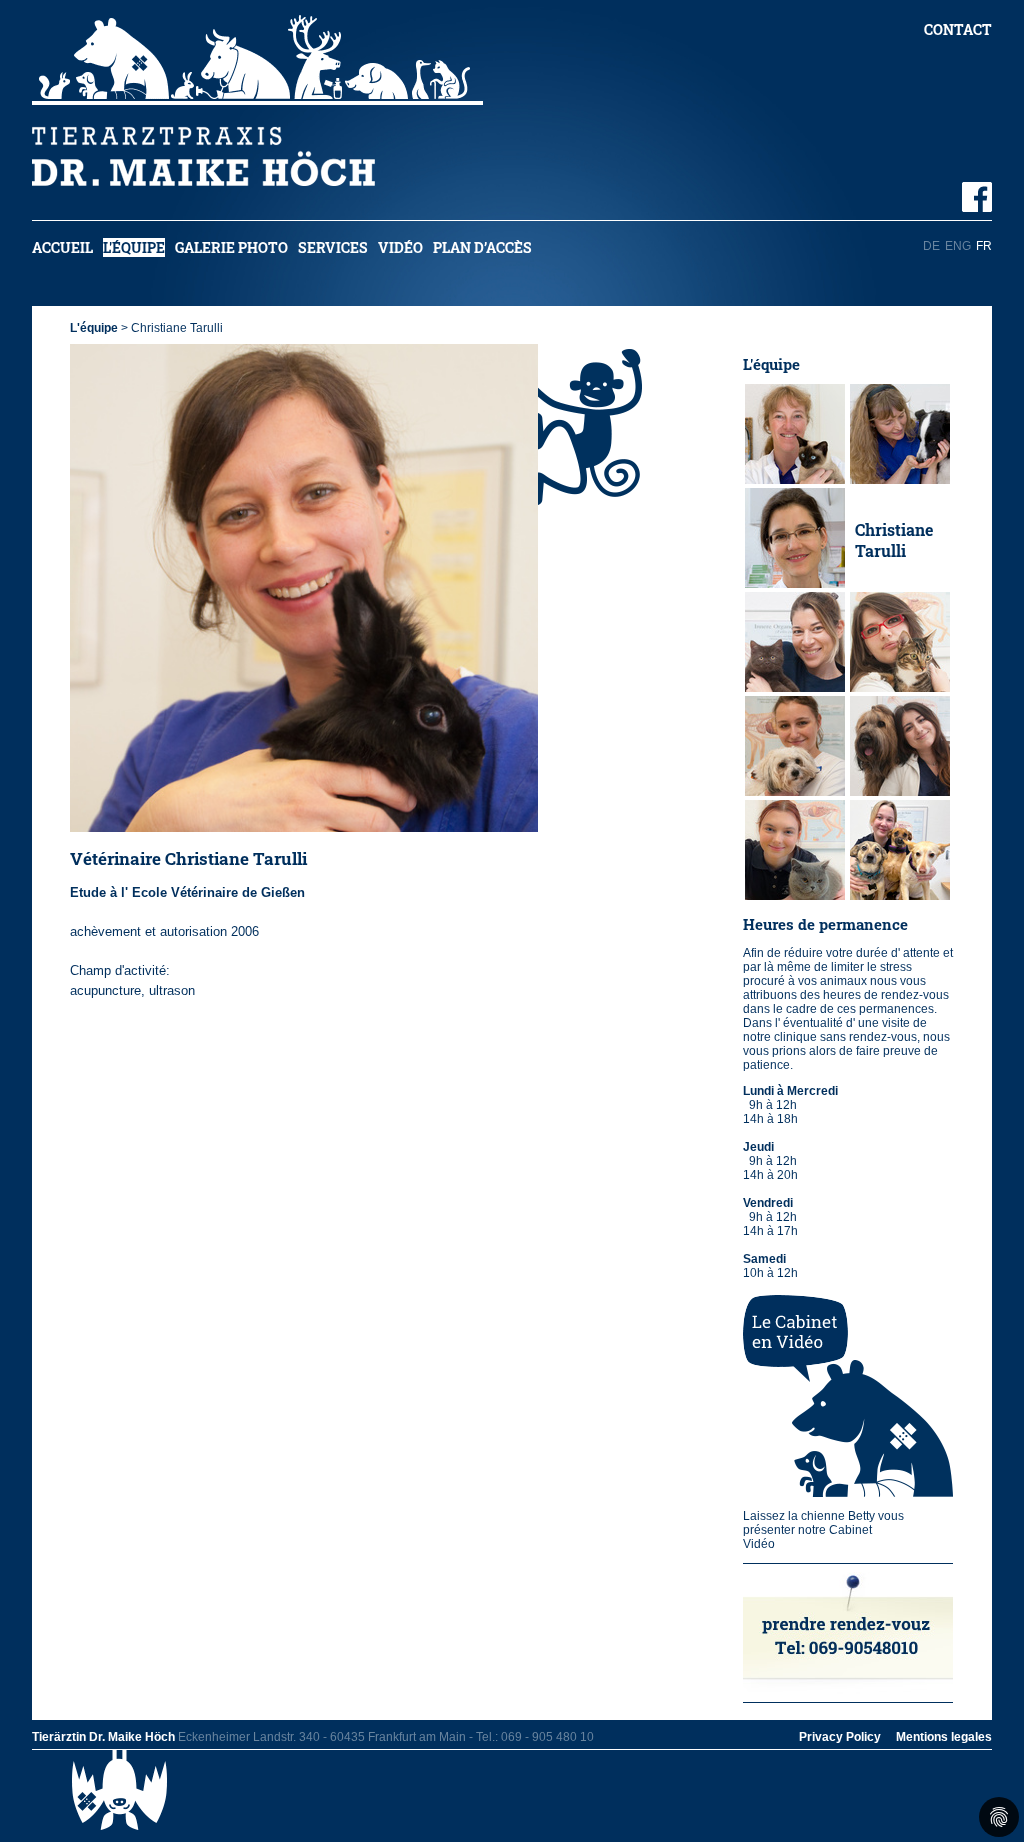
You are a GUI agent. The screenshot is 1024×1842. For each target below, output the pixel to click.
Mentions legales (944, 1737)
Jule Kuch (788, 748)
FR (984, 246)
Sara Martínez (890, 748)
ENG (958, 246)
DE (931, 246)
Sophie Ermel (776, 852)
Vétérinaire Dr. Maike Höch (792, 436)
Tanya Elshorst (781, 540)
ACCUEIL (62, 247)
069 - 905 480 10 (547, 1737)
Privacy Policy (840, 1737)
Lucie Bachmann (896, 852)
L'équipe (134, 247)
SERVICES (333, 247)
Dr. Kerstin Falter (895, 436)
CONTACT (958, 29)
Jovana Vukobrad (787, 644)
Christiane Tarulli (894, 540)
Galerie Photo (231, 247)
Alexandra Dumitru (894, 644)
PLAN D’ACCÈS (482, 247)
